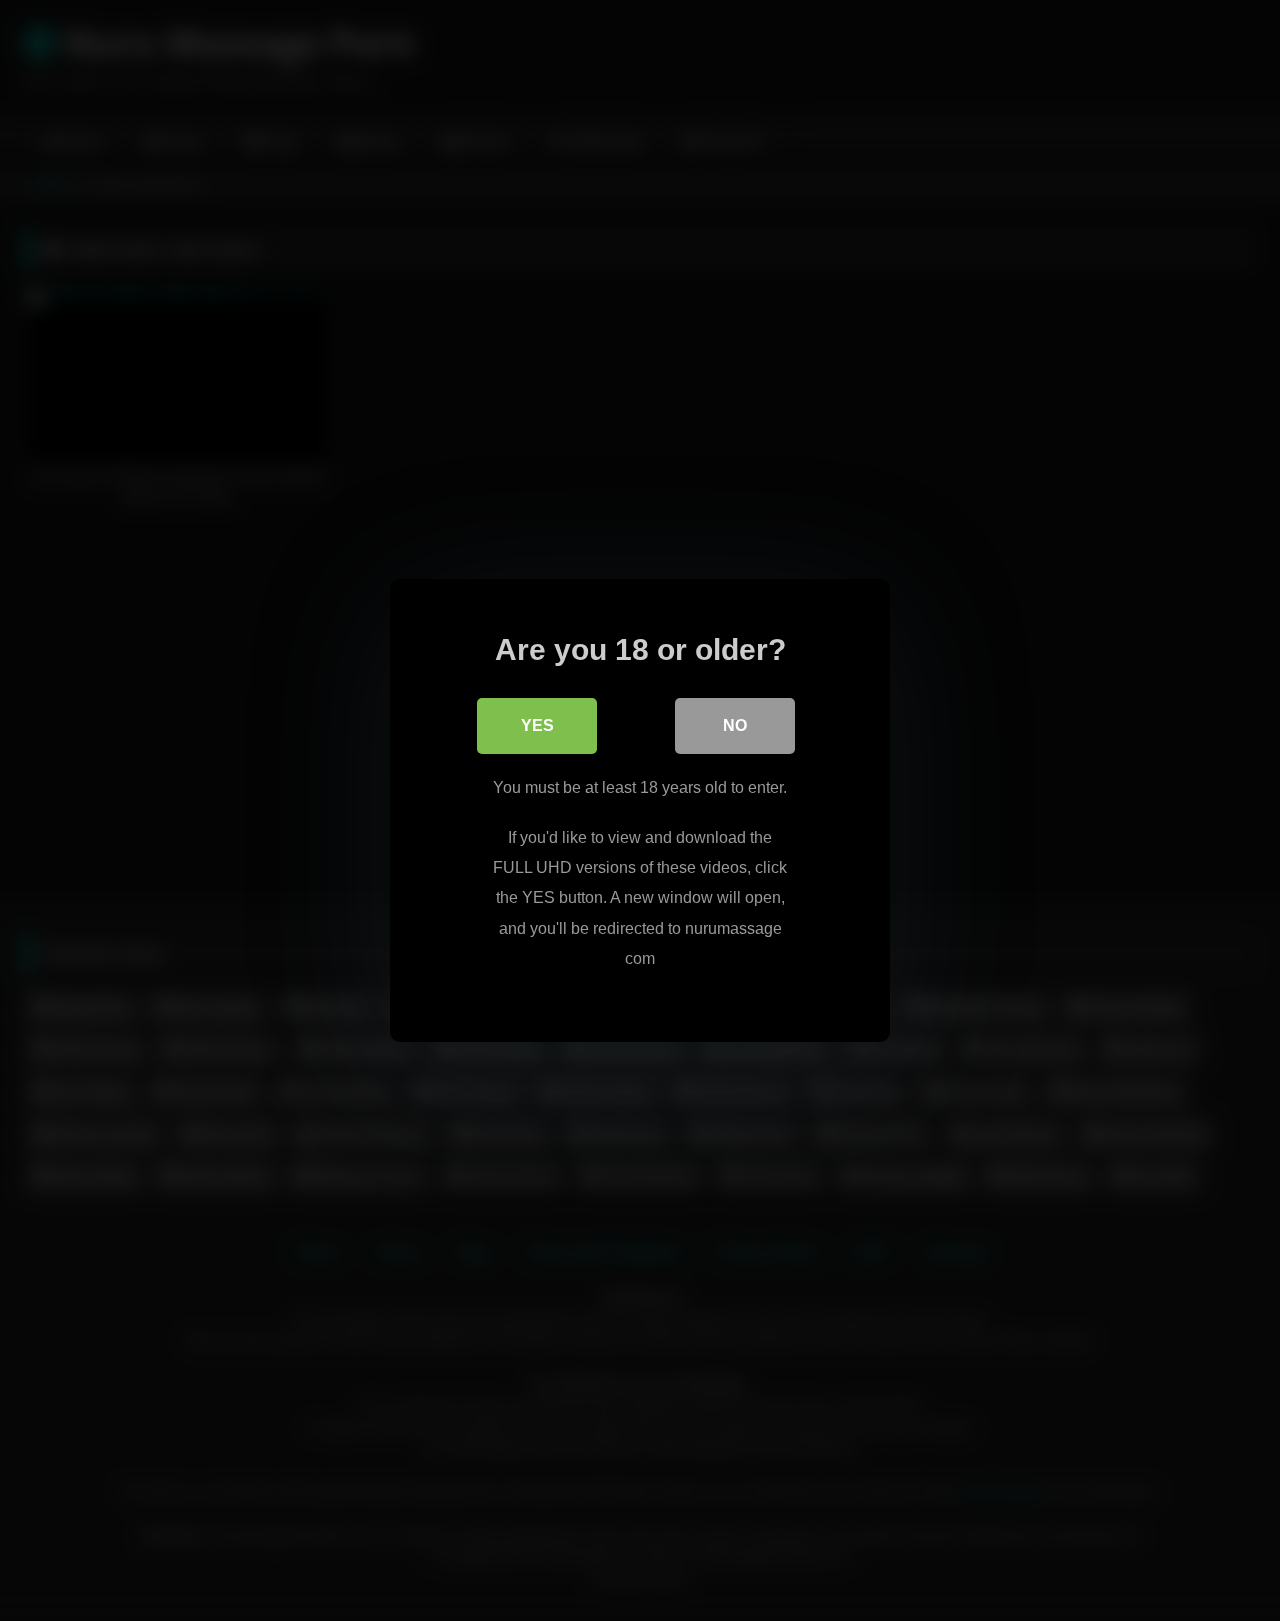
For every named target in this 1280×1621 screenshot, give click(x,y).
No (735, 725)
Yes (537, 725)
